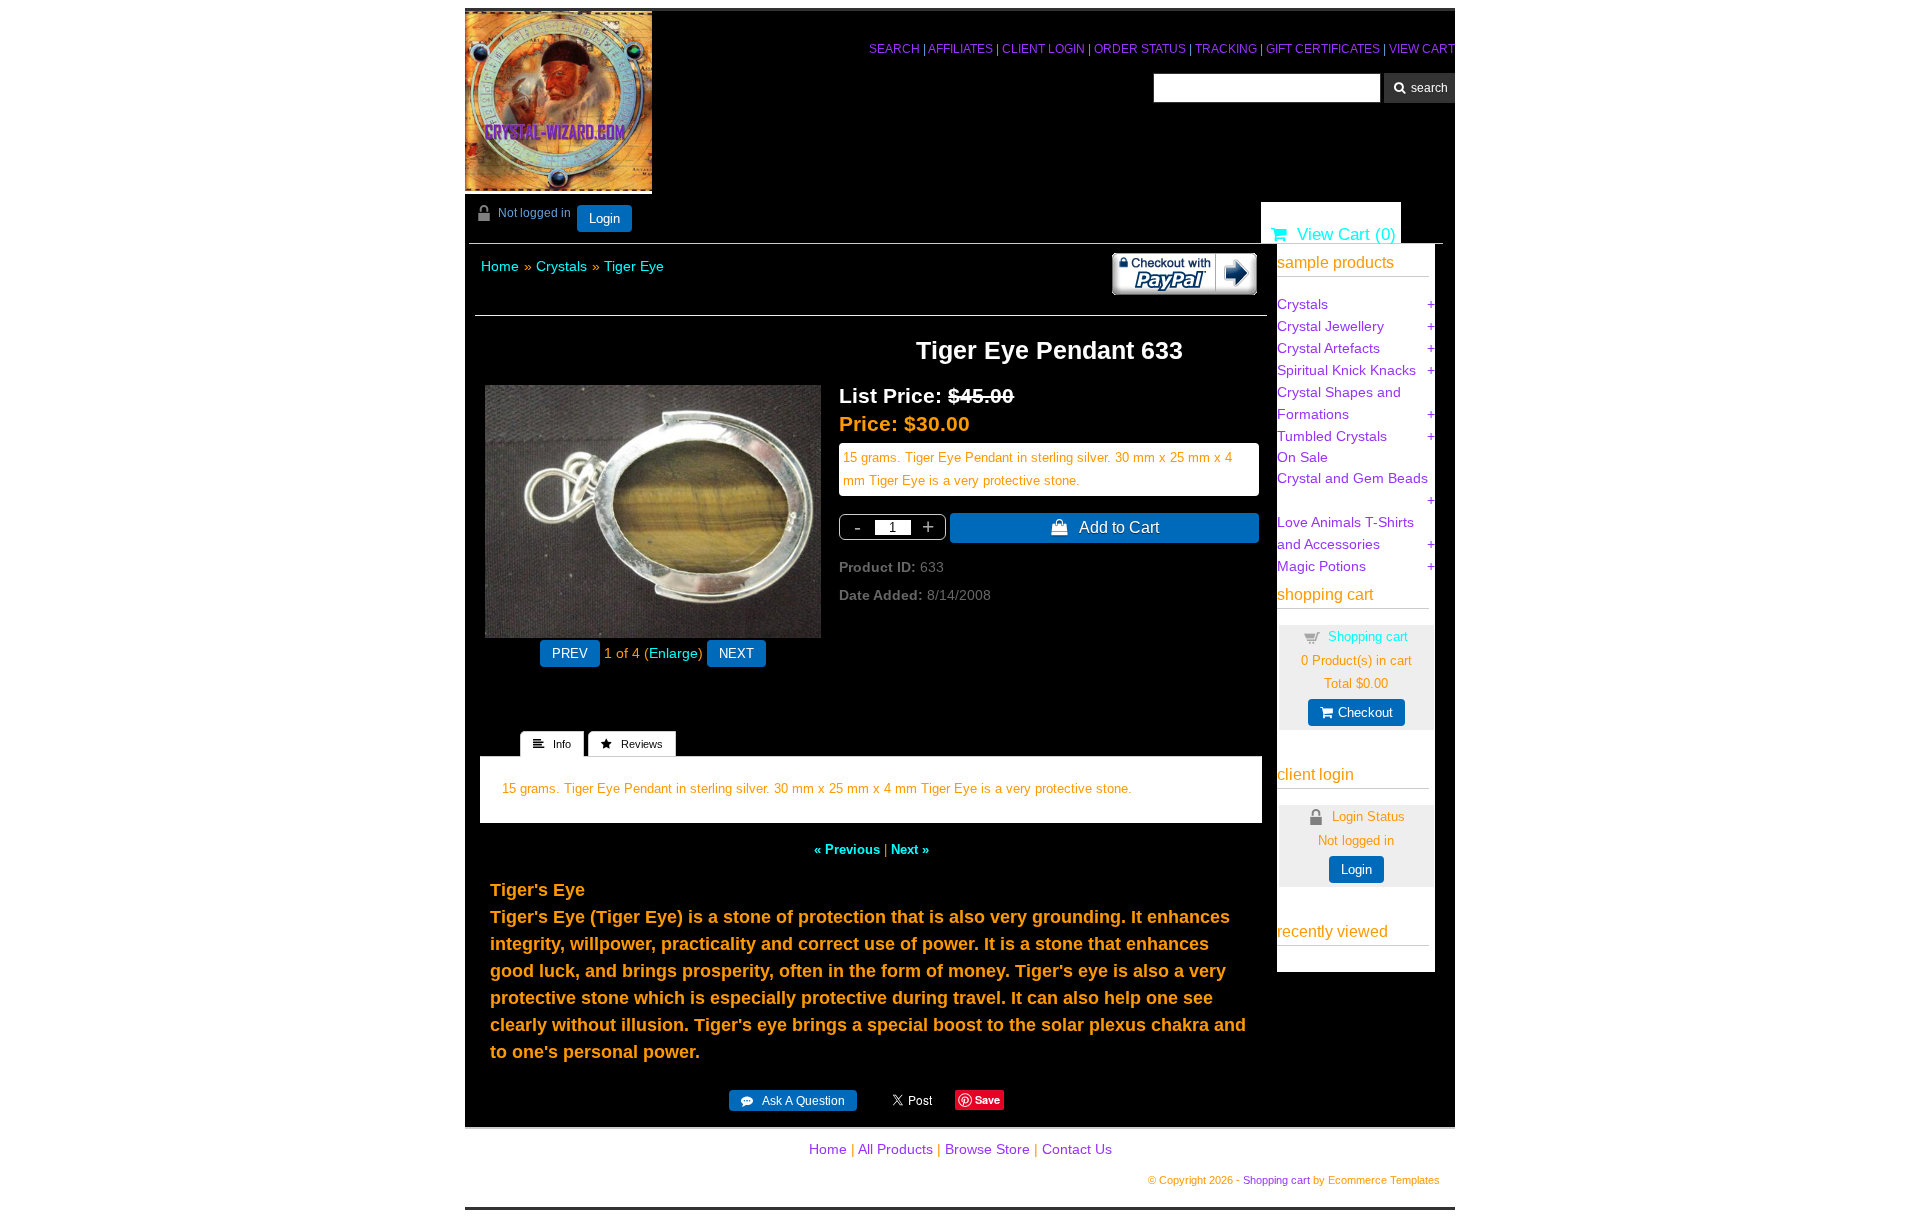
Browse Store (987, 1149)
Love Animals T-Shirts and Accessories (1345, 533)
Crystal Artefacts (1328, 348)
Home (500, 266)
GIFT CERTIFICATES (1323, 49)
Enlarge (673, 653)
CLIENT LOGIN (1043, 49)
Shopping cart (1368, 636)
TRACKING (1226, 49)
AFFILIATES (960, 49)
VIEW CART (1422, 49)
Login (604, 218)
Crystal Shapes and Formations (1339, 403)
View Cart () (1341, 234)
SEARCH (894, 49)
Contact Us (1077, 1149)
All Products (895, 1149)
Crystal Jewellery (1330, 326)
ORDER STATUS (1140, 49)
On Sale (1302, 457)
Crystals (561, 266)
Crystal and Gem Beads (1352, 478)
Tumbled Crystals (1332, 436)
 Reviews (632, 744)
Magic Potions (1321, 566)
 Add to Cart (1105, 527)
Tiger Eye (634, 266)
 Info (552, 744)
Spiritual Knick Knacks (1346, 370)
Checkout (1362, 712)
